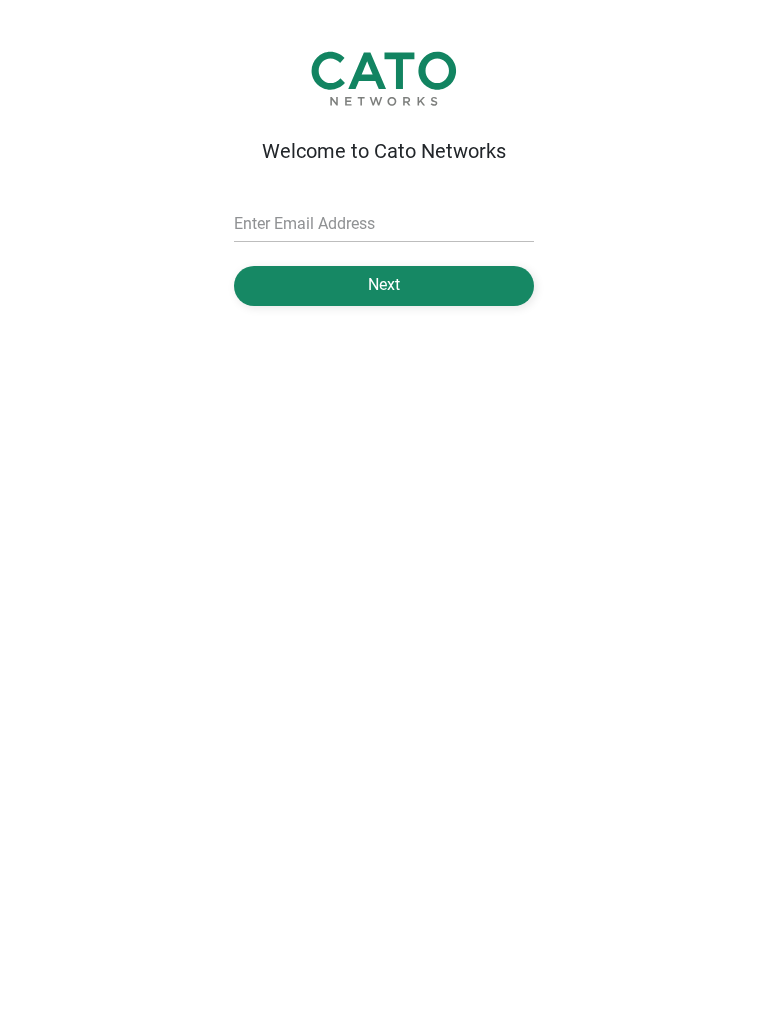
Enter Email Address (304, 223)
